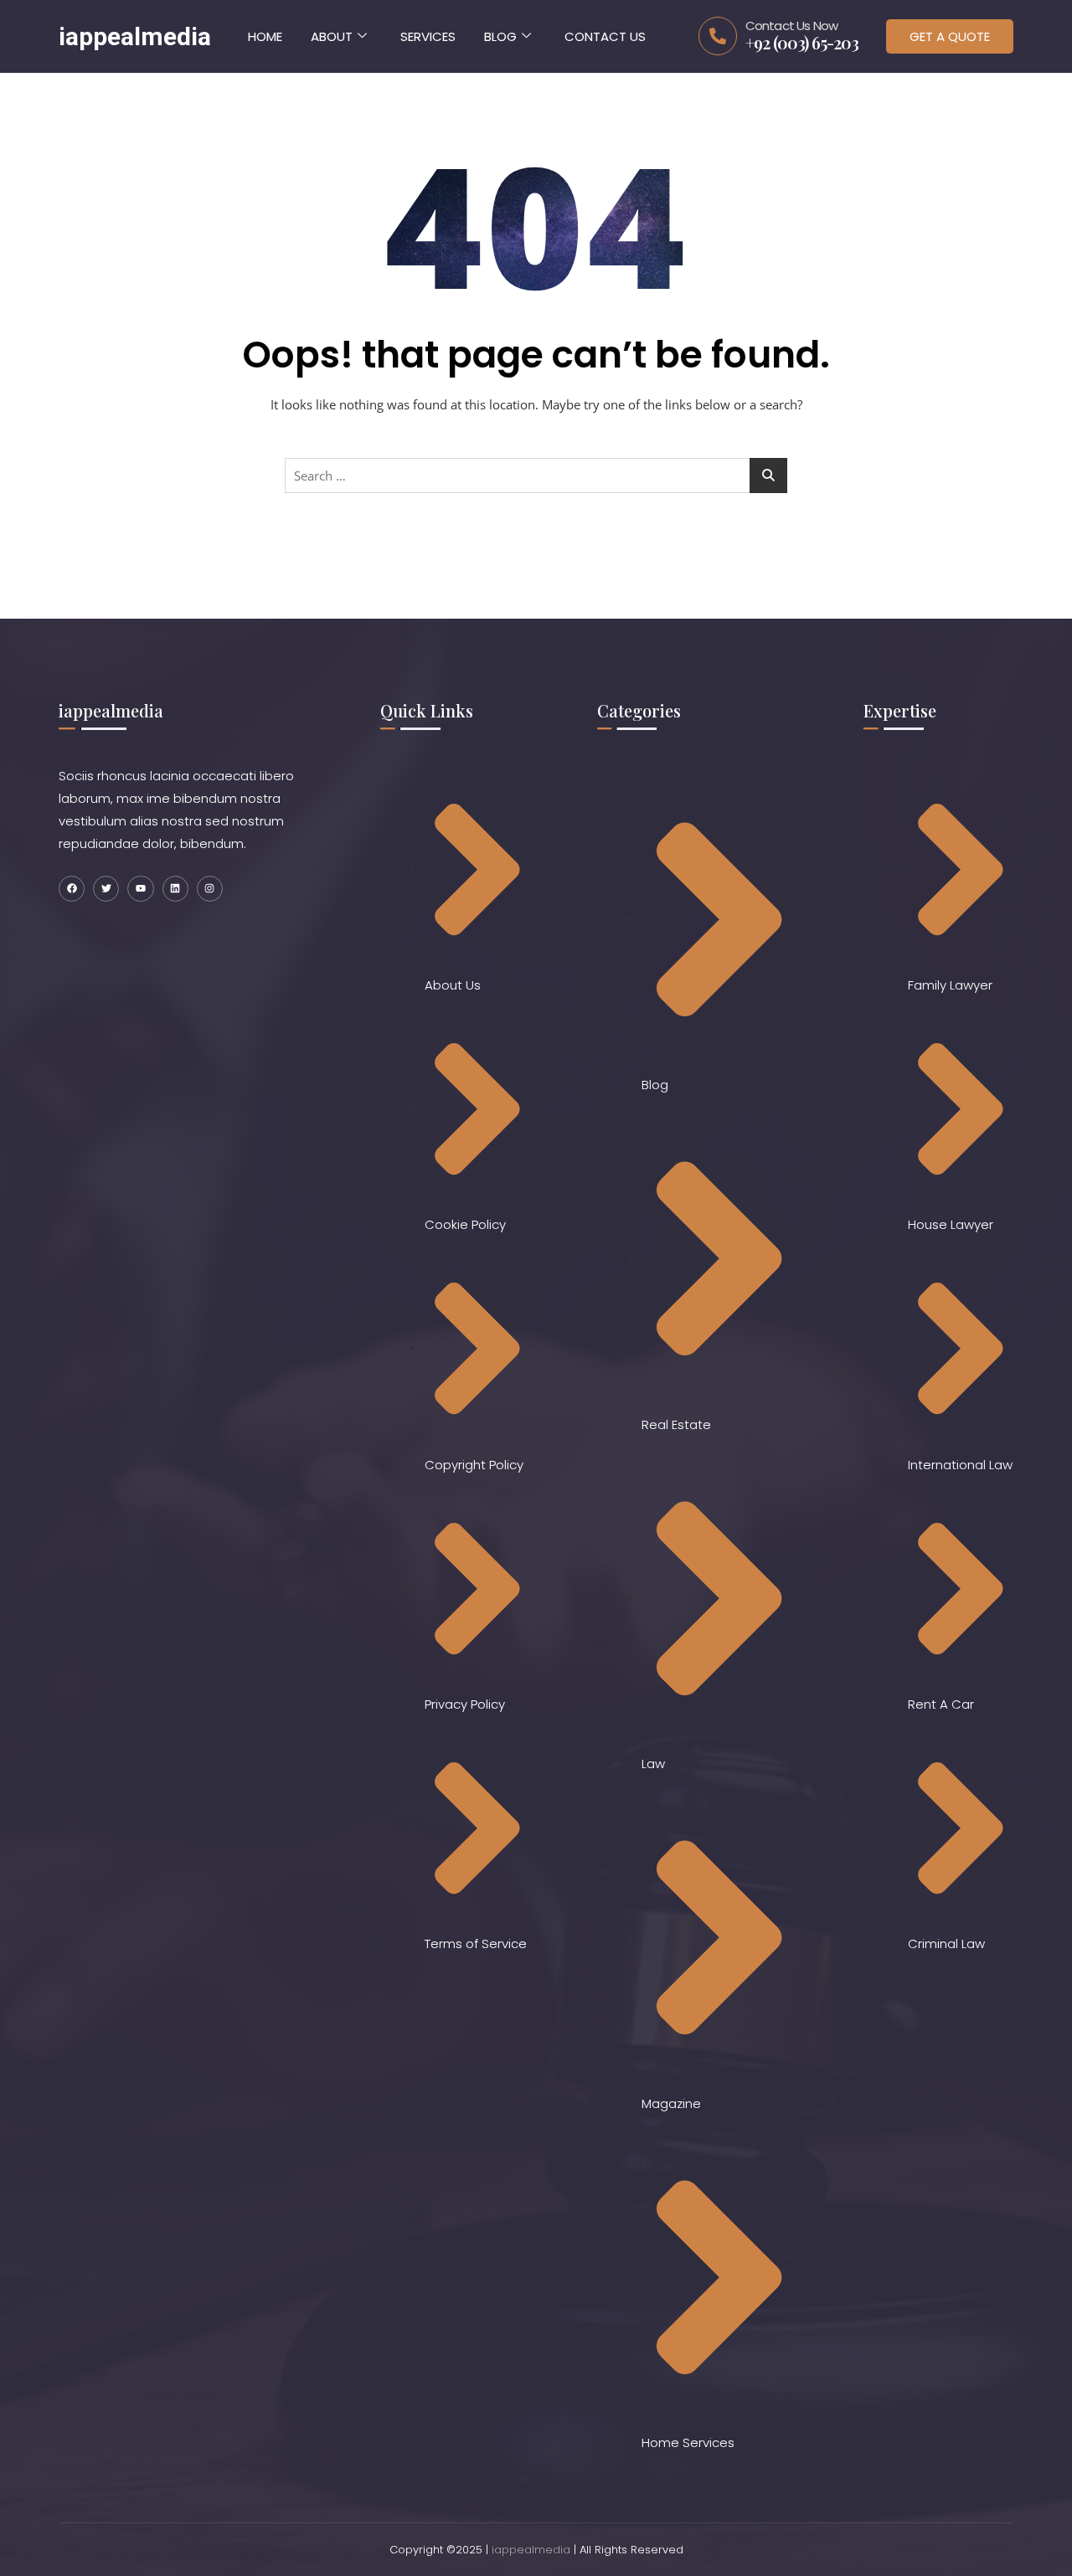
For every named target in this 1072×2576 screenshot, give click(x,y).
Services (428, 36)
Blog (500, 36)
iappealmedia (531, 2550)
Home (265, 36)
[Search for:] (536, 476)
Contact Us (605, 36)
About (332, 36)
